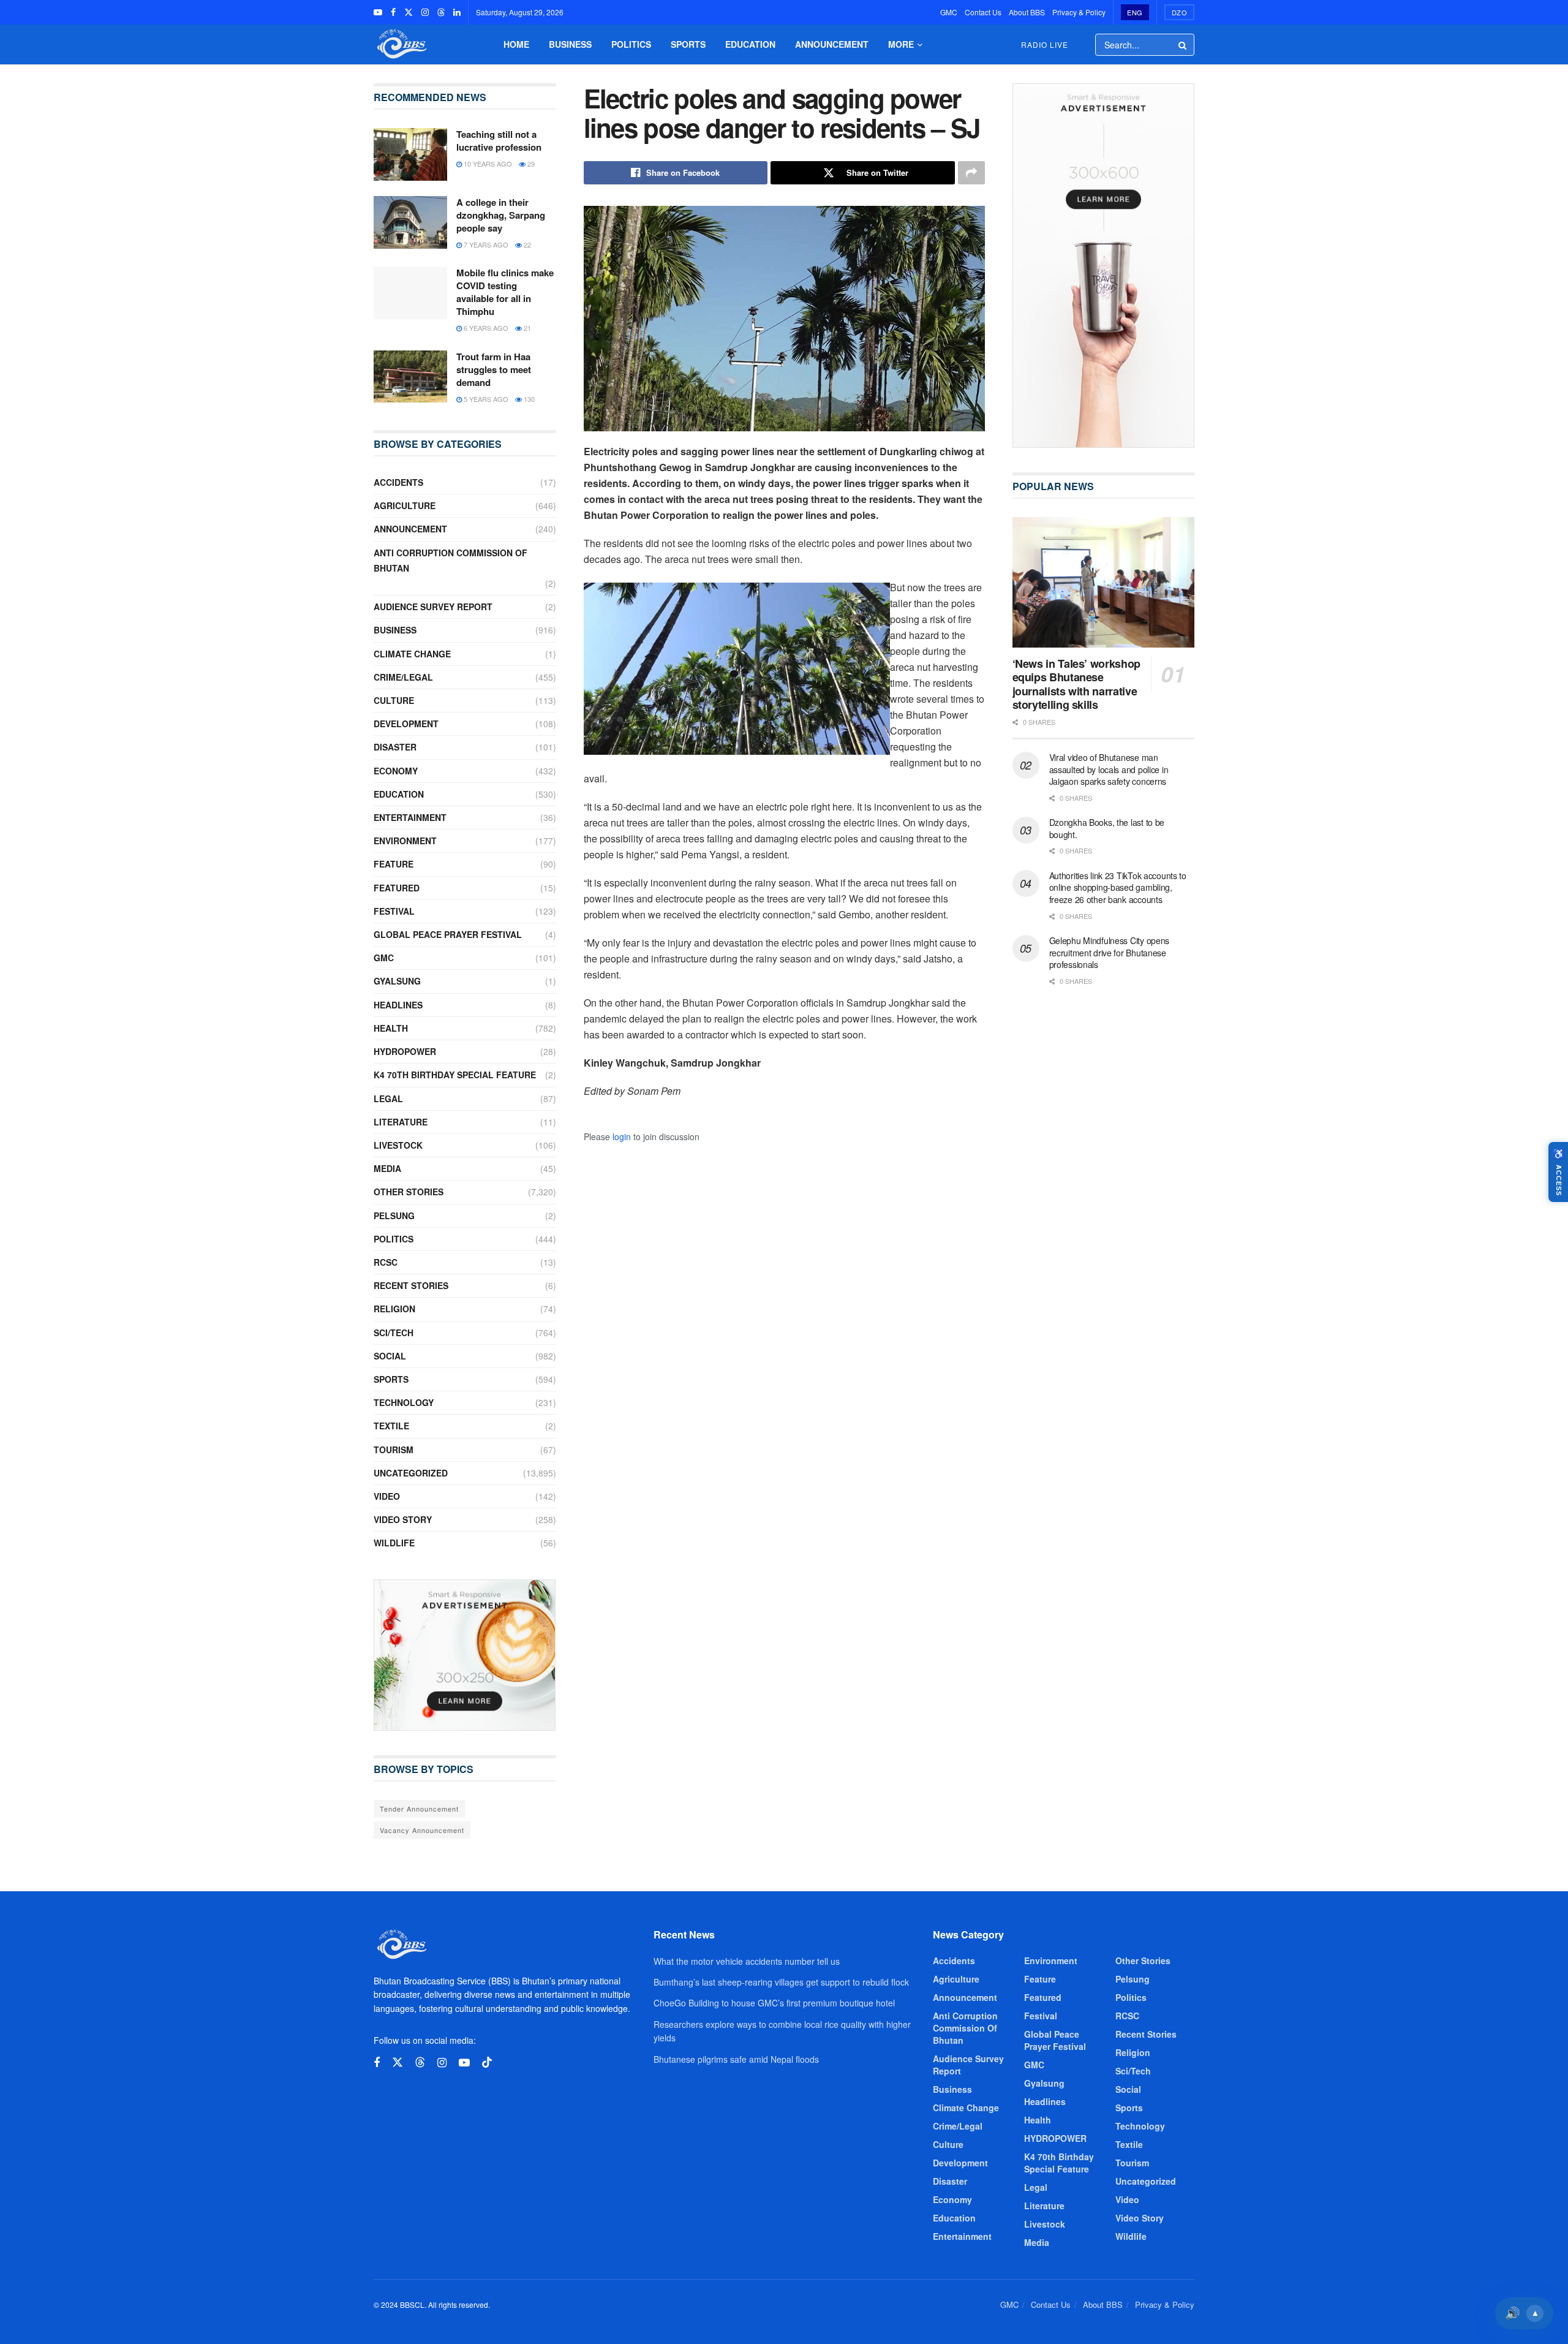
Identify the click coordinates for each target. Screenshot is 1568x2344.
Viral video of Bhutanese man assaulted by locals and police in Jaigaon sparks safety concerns (1109, 769)
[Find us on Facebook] (393, 12)
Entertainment (410, 817)
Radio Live (1045, 44)
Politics (631, 44)
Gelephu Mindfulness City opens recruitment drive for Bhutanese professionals (1110, 952)
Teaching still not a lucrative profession (499, 141)
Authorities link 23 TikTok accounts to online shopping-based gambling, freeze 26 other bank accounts (1118, 887)
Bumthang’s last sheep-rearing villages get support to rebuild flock (781, 1982)
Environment (405, 841)
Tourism (394, 1450)
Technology (404, 1402)
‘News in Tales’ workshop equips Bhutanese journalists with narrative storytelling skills (1076, 684)
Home (516, 44)
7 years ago (485, 244)
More (901, 44)
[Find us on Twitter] (409, 12)
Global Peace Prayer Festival (448, 934)
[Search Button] (1183, 45)
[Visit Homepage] (401, 44)
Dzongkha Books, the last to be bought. (1107, 828)
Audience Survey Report (433, 607)
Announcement (832, 44)
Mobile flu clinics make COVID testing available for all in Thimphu (505, 292)
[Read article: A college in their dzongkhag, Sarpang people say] (410, 222)
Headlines (398, 1005)
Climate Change (412, 654)
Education (750, 44)
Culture (394, 700)
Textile (391, 1426)
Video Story (403, 1519)
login (622, 1136)
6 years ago (485, 328)
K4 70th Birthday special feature (455, 1075)
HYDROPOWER (405, 1051)
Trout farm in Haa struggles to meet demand (494, 369)
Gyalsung (397, 981)
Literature (401, 1122)
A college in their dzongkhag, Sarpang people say (501, 215)
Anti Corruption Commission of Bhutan (450, 560)
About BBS (1027, 12)
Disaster (395, 747)
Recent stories (411, 1285)
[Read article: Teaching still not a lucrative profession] (410, 154)
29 (530, 164)
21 (526, 328)
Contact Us (983, 12)
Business (570, 44)
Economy (396, 771)
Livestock (398, 1145)
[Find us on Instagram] (425, 12)
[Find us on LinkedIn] (457, 12)
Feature (394, 864)
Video (387, 1496)
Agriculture (405, 505)
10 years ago (487, 164)
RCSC (386, 1262)
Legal (388, 1098)
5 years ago (485, 399)
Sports (688, 44)
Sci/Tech (394, 1333)
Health (391, 1028)
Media (387, 1168)
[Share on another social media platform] (971, 173)
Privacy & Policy (1079, 12)
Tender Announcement (419, 1809)
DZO (1180, 12)
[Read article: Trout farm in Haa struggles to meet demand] (410, 377)
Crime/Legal (403, 677)
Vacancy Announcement (422, 1830)
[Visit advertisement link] (465, 1655)
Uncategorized (411, 1473)
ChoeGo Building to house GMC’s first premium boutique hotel (774, 2003)
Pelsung (394, 1215)
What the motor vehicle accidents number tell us (747, 1961)
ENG (1135, 12)
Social (390, 1356)
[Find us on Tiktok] (487, 2062)
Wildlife (394, 1543)
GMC (949, 12)
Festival (394, 911)
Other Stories (409, 1192)
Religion (394, 1309)
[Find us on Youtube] (378, 12)
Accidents (398, 482)
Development (406, 724)
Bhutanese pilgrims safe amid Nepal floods (736, 2059)
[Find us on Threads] (441, 12)
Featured (397, 888)
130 (528, 399)
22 (526, 244)
